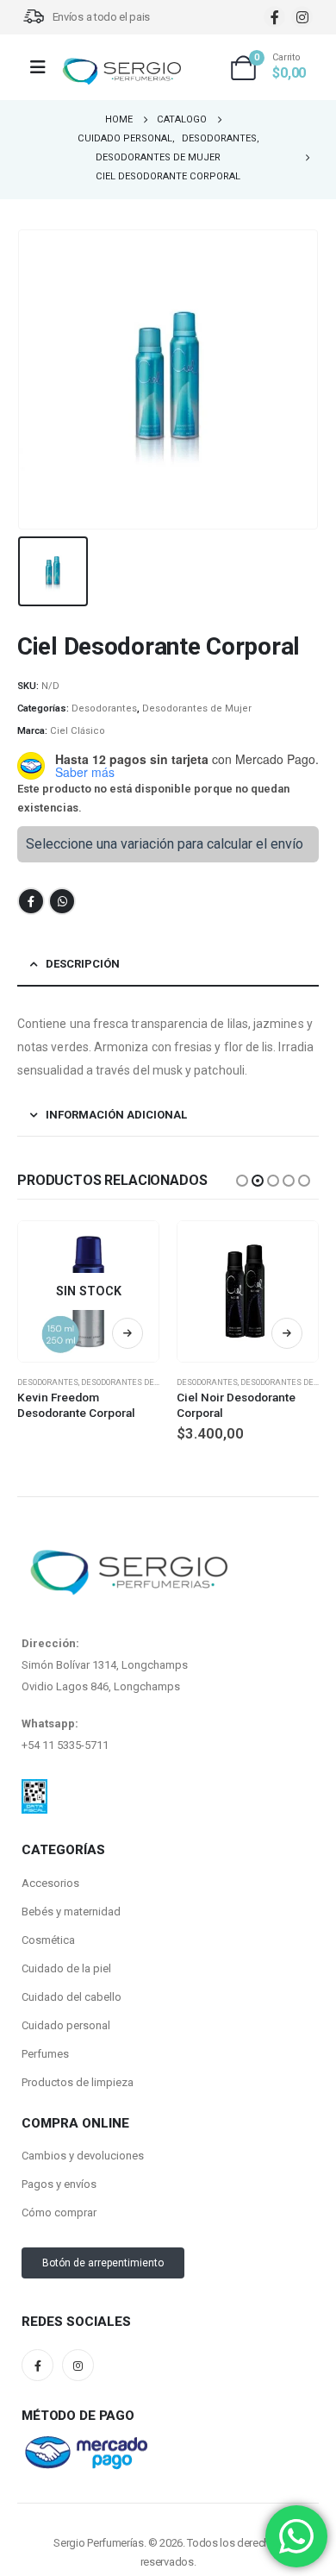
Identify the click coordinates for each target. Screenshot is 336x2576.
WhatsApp (62, 901)
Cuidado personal (66, 2025)
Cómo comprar (59, 2212)
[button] (242, 1181)
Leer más (128, 1333)
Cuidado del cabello (72, 1997)
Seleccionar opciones (287, 1333)
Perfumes (45, 2054)
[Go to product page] (248, 1291)
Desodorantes (104, 708)
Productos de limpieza (78, 2082)
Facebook (31, 901)
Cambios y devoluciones (83, 2156)
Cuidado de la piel (66, 1968)
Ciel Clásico (78, 731)
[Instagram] (302, 17)
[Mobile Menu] (44, 67)
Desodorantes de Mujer (197, 708)
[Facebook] (274, 17)
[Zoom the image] (34, 1789)
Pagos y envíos (59, 2184)
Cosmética (48, 1940)
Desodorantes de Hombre (135, 1382)
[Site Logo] (121, 72)
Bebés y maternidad (71, 1912)
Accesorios (50, 1883)
